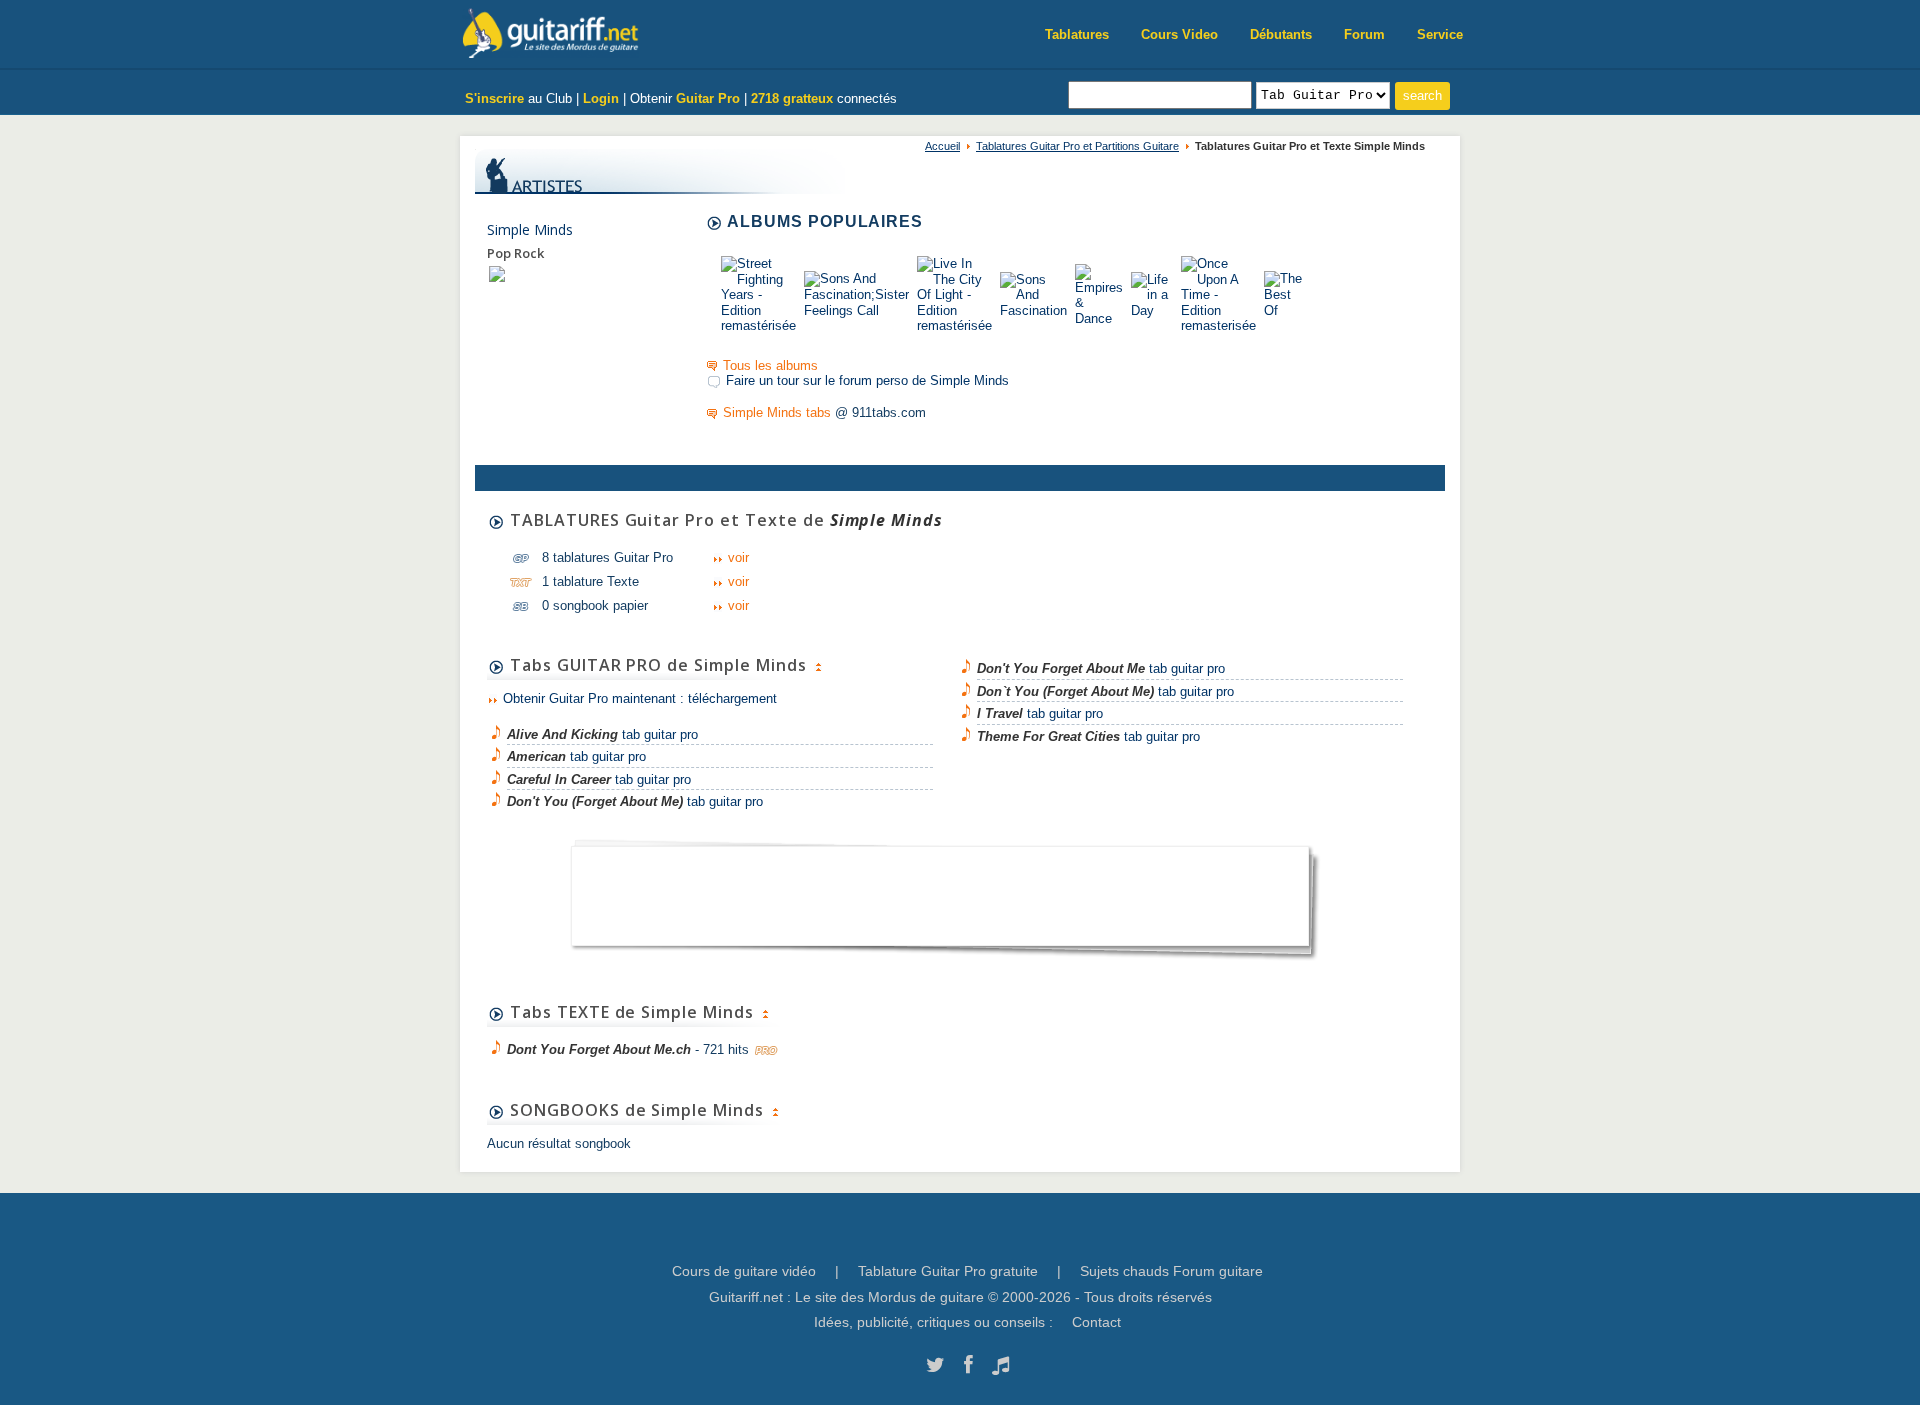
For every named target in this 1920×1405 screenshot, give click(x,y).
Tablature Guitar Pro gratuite (948, 1271)
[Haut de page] (818, 665)
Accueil (942, 146)
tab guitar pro (602, 734)
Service (1440, 34)
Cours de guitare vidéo (744, 1271)
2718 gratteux (792, 98)
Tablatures (1077, 34)
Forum (1364, 34)
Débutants (1281, 34)
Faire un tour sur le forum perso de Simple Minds (867, 380)
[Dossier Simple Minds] (497, 273)
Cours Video (1179, 34)
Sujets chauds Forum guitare (1171, 1271)
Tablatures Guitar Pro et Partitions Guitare (1077, 146)
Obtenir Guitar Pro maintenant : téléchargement (640, 698)
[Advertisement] (940, 890)
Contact (1096, 1322)
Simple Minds (530, 229)
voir (738, 557)
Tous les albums (770, 365)
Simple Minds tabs (777, 412)
